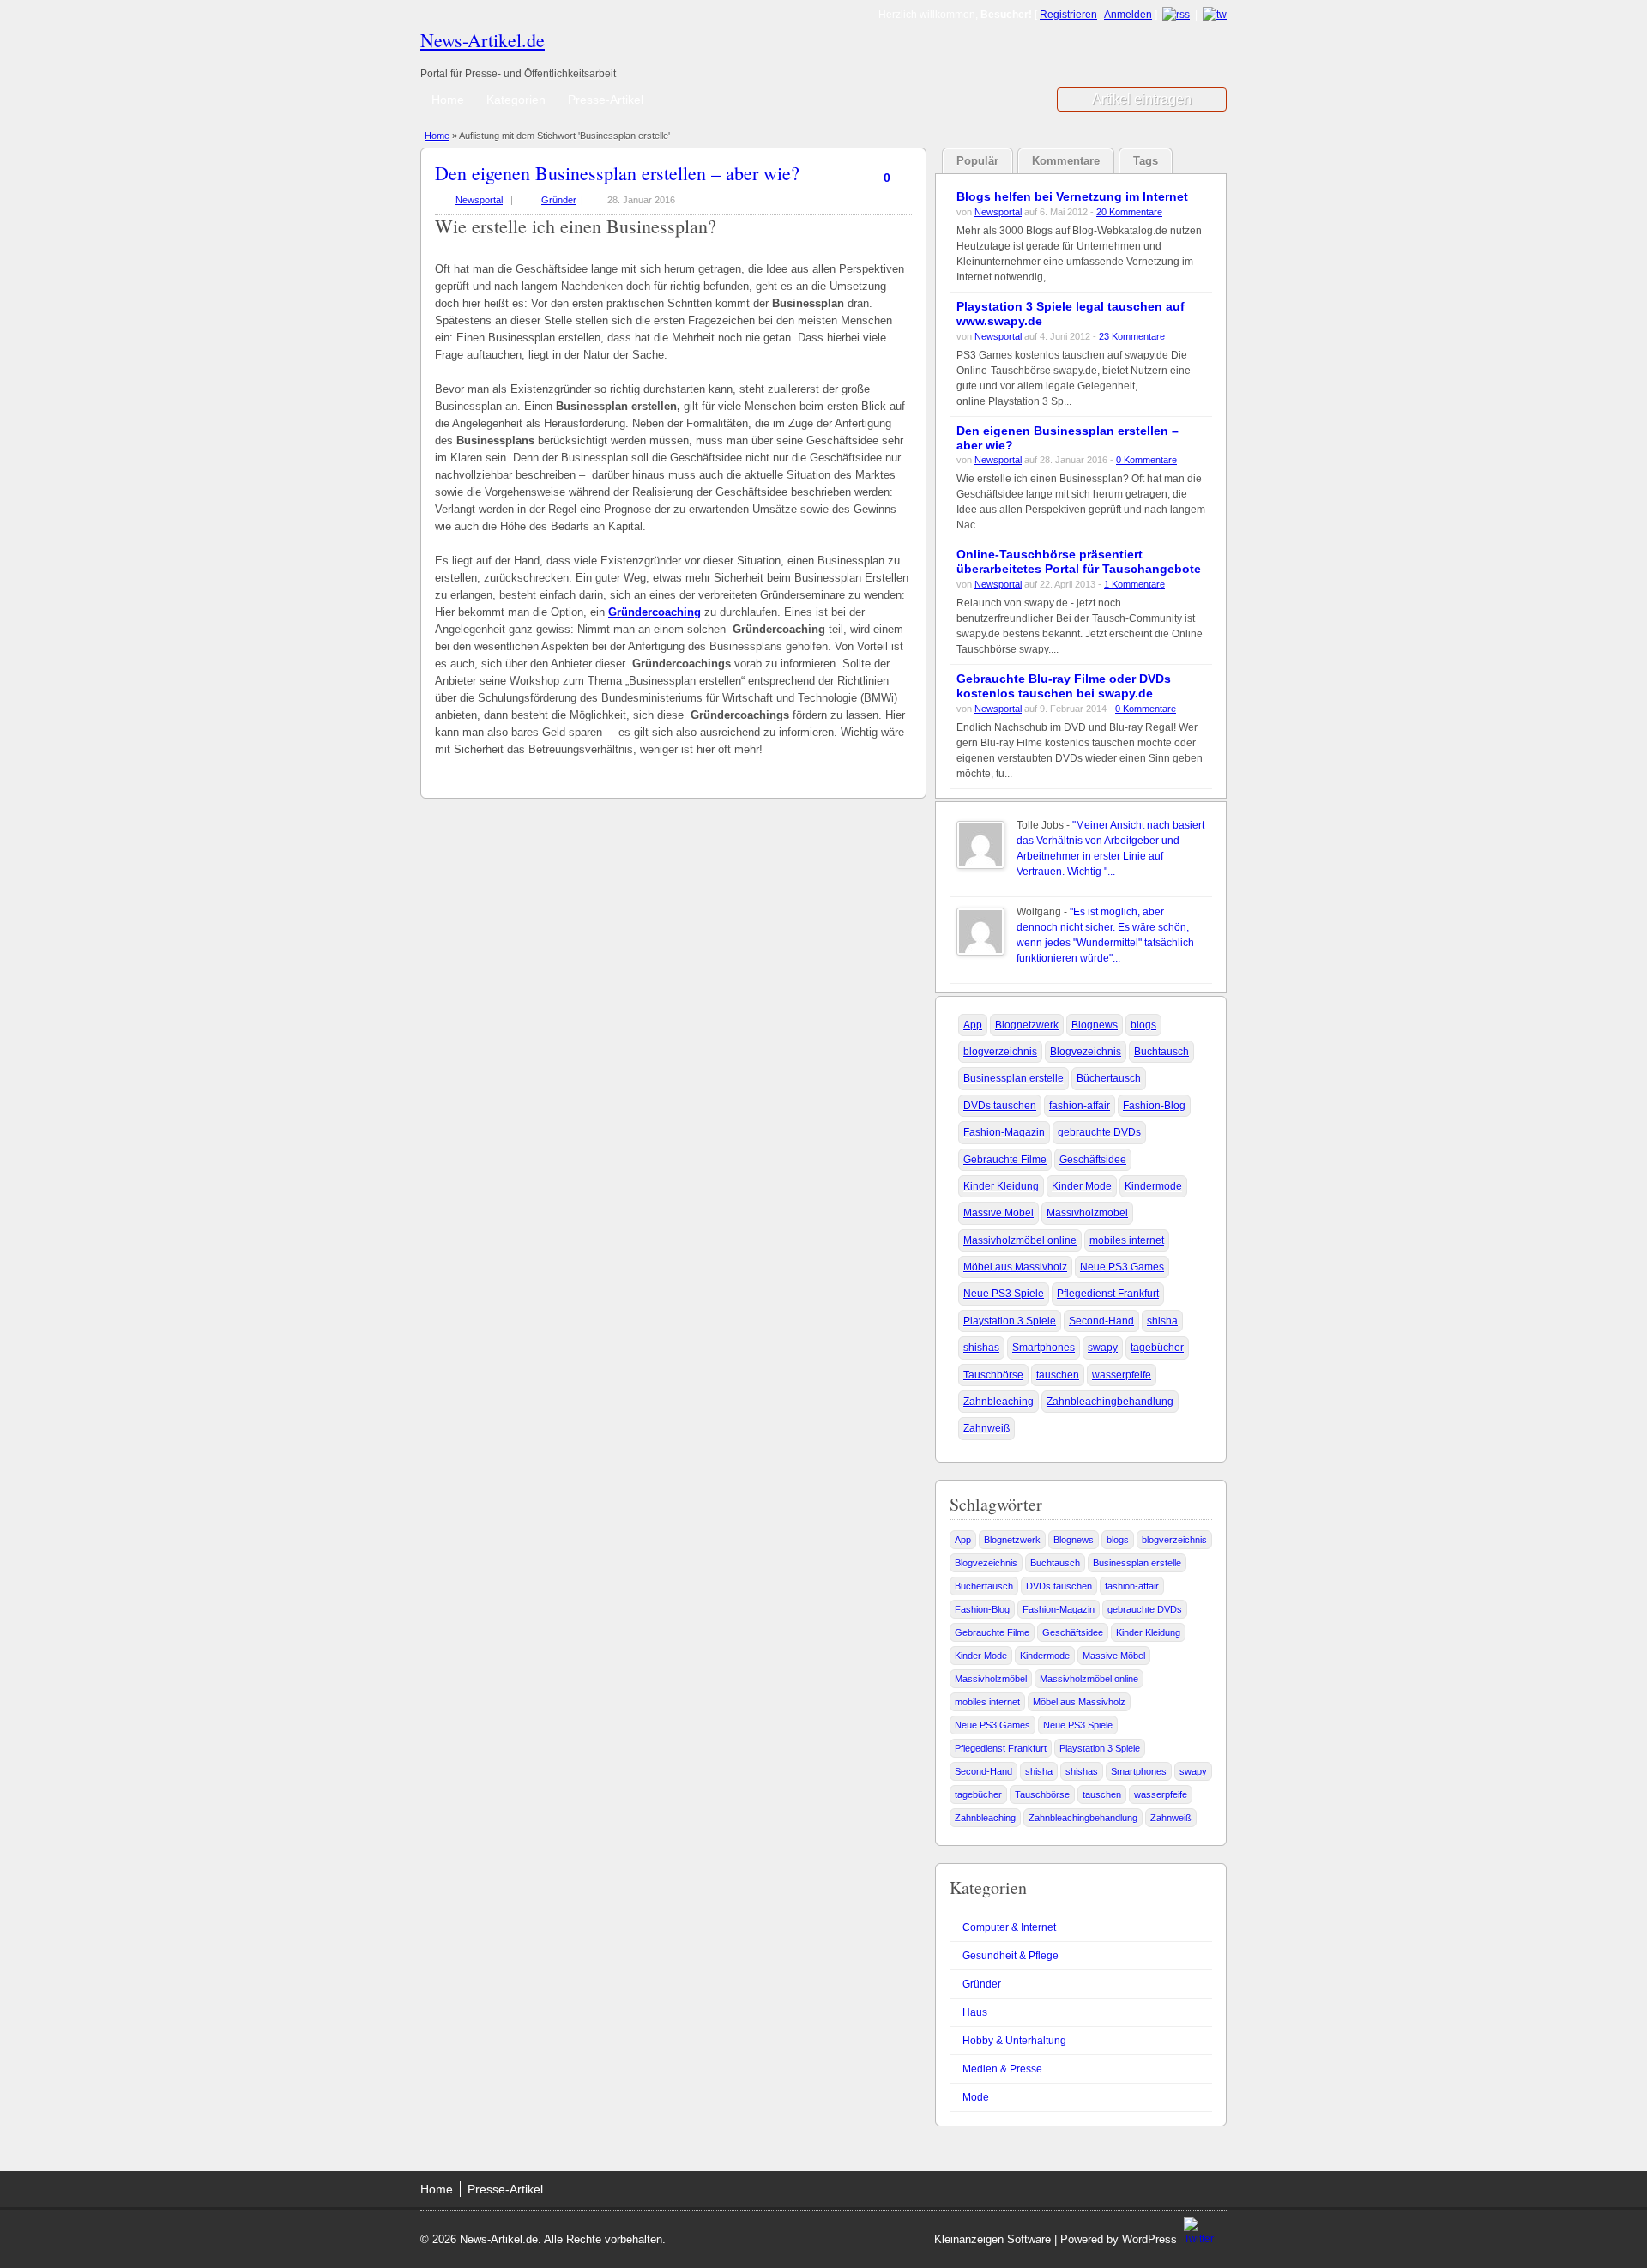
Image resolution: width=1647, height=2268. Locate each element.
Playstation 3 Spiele (1010, 1321)
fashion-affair (1080, 1106)
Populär (977, 161)
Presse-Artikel (606, 100)
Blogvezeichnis (1086, 1052)
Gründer (559, 200)
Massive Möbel (998, 1213)
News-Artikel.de (483, 40)
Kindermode (1153, 1186)
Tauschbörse (993, 1375)
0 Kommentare (1146, 460)
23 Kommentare (1132, 336)
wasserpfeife (1122, 1375)
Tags (1146, 161)
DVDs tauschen (1000, 1106)
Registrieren (1068, 15)
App (973, 1025)
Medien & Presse (1002, 2069)
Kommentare (1066, 161)
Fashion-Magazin (1004, 1132)
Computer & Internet (1009, 1927)
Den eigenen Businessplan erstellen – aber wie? (617, 173)
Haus (975, 2012)
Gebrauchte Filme (1005, 1160)
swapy (1103, 1348)
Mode (976, 2097)
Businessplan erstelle (1014, 1078)
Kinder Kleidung (1001, 1186)
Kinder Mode (1082, 1186)
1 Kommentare (1134, 584)
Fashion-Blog (1154, 1106)
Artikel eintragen (1142, 99)
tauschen (1058, 1375)
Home (448, 100)
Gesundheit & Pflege (1011, 1956)
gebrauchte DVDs (1099, 1132)
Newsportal (479, 200)
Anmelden (1128, 15)
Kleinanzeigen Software (992, 2239)
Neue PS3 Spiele (1004, 1294)
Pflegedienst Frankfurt (1108, 1294)
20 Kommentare (1129, 212)
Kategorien (516, 100)
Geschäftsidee (1093, 1160)
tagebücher (1157, 1348)
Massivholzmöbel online (1020, 1240)
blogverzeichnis (1000, 1052)
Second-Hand (1101, 1321)
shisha (1162, 1321)
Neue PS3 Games (1122, 1267)
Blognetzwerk (1027, 1025)
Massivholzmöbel (1087, 1213)
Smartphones (1044, 1348)
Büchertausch (1109, 1078)
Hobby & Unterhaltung (1014, 2041)
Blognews (1095, 1025)
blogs (1143, 1025)
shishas (981, 1348)
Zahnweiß (986, 1428)
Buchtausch (1161, 1052)
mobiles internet (1127, 1240)
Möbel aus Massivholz (1015, 1267)
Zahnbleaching (998, 1402)
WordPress (1149, 2239)
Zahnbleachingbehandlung (1110, 1402)
